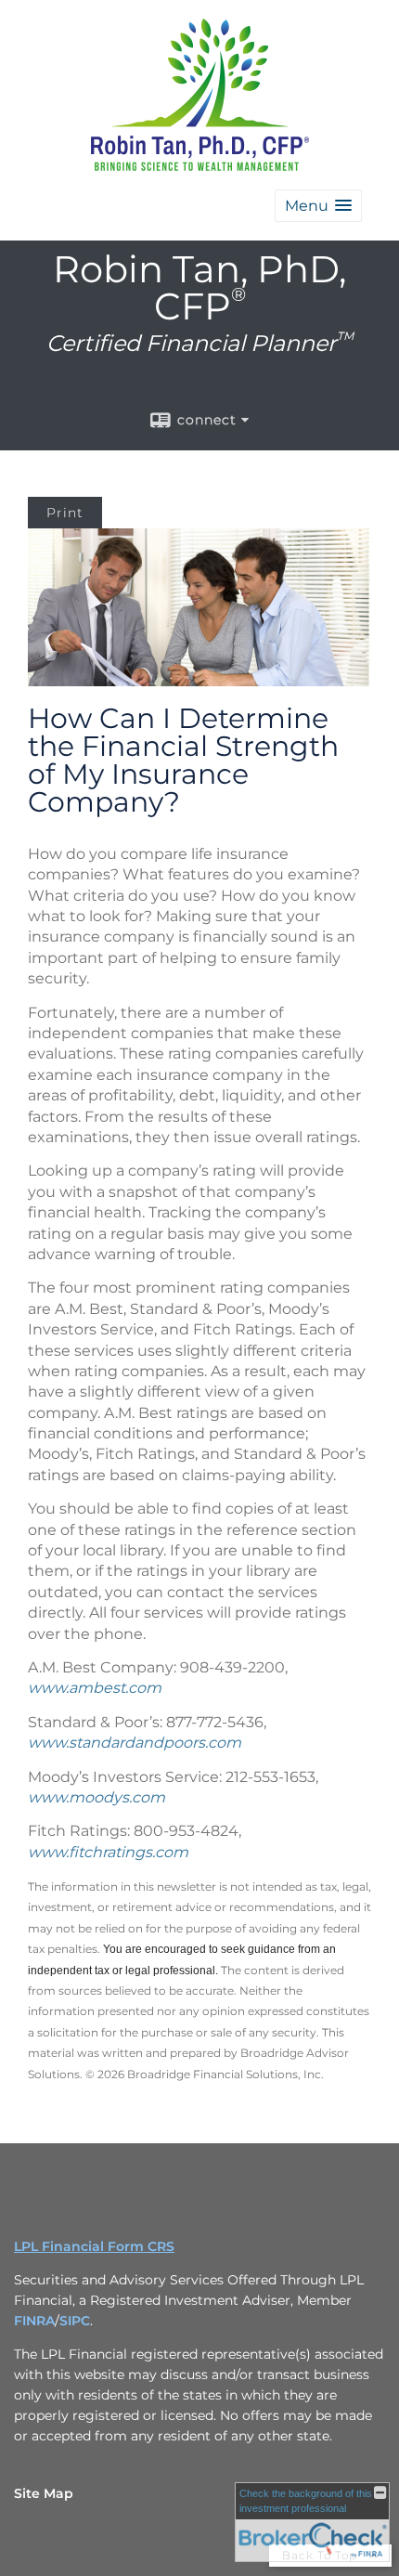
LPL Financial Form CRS (94, 2246)
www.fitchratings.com (108, 1852)
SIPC (75, 2321)
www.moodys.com (97, 1797)
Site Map (44, 2493)
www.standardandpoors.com (135, 1743)
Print (65, 513)
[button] (318, 206)
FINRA (34, 2321)
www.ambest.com (95, 1688)
